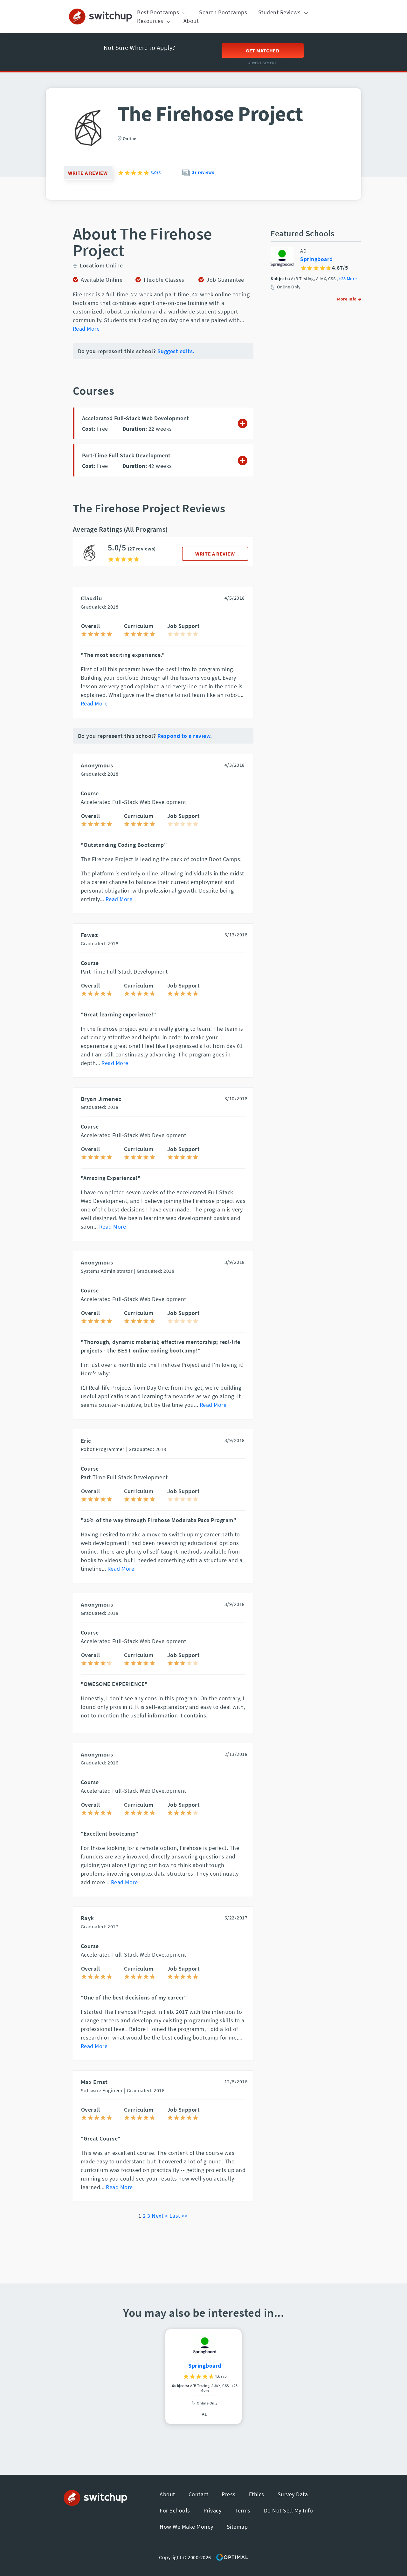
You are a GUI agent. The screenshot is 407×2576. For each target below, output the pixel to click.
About (191, 21)
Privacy (213, 2510)
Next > (160, 2216)
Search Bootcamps (223, 12)
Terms (243, 2510)
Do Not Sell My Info (289, 2510)
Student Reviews (280, 12)
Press (229, 2494)
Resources (151, 21)
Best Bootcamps (159, 12)
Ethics (257, 2494)
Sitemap (237, 2527)
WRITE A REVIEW (215, 554)
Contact (199, 2494)
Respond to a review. (185, 736)
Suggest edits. (176, 351)
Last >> (179, 2216)
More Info (347, 299)
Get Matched (263, 51)
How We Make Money (186, 2527)
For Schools (175, 2510)
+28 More (348, 279)
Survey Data (293, 2494)
